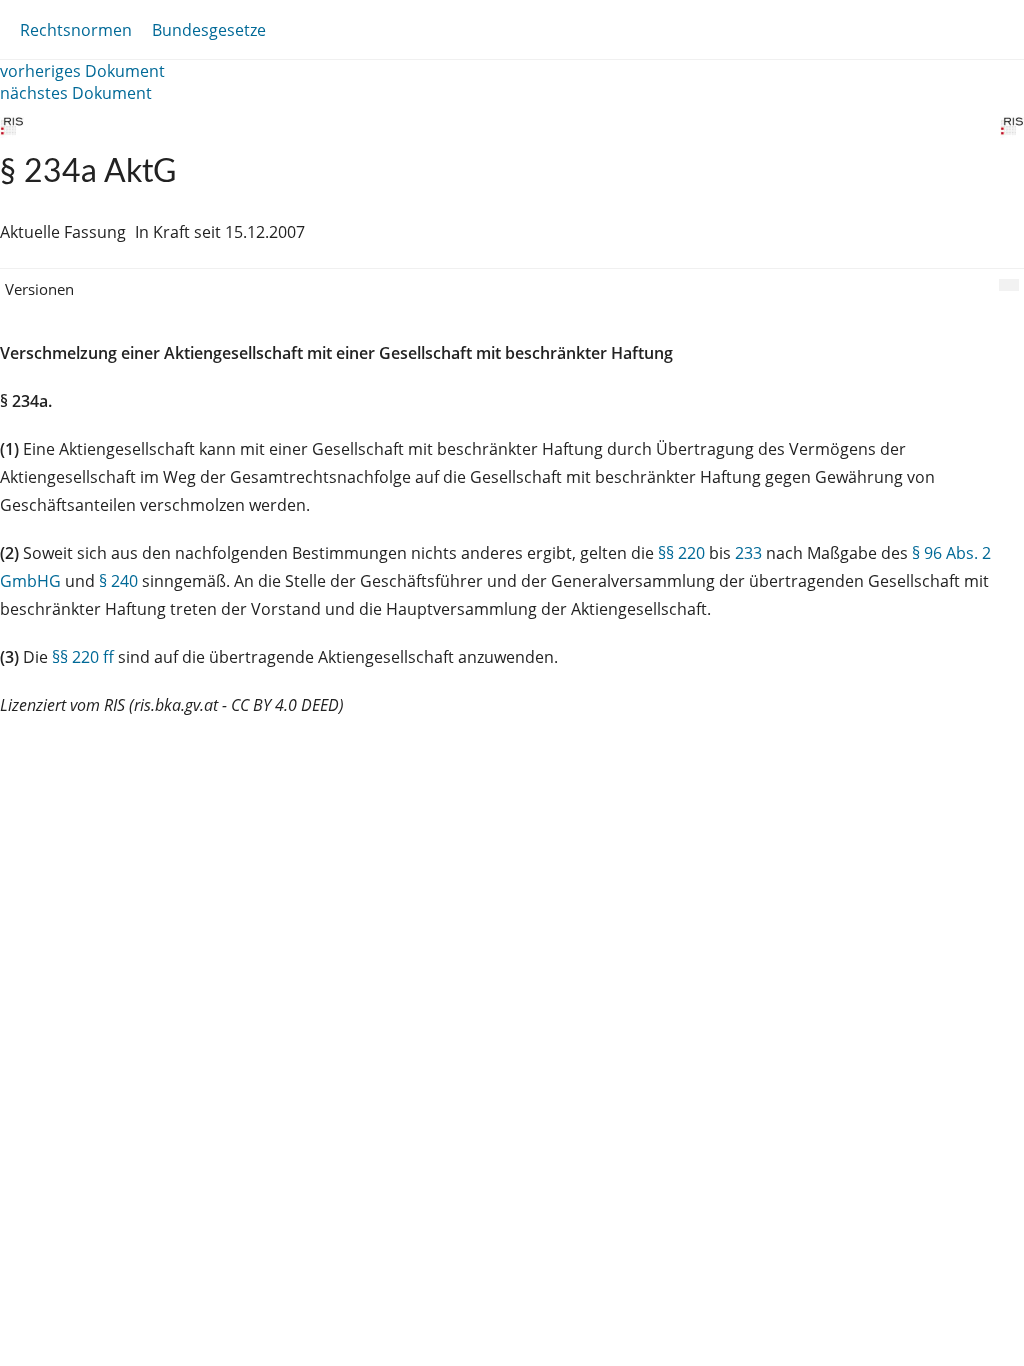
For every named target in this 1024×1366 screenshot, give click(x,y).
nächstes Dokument (76, 93)
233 (748, 553)
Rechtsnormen (76, 30)
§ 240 (118, 581)
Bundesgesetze (209, 30)
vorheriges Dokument (82, 71)
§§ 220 (681, 553)
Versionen (39, 289)
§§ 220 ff (83, 657)
